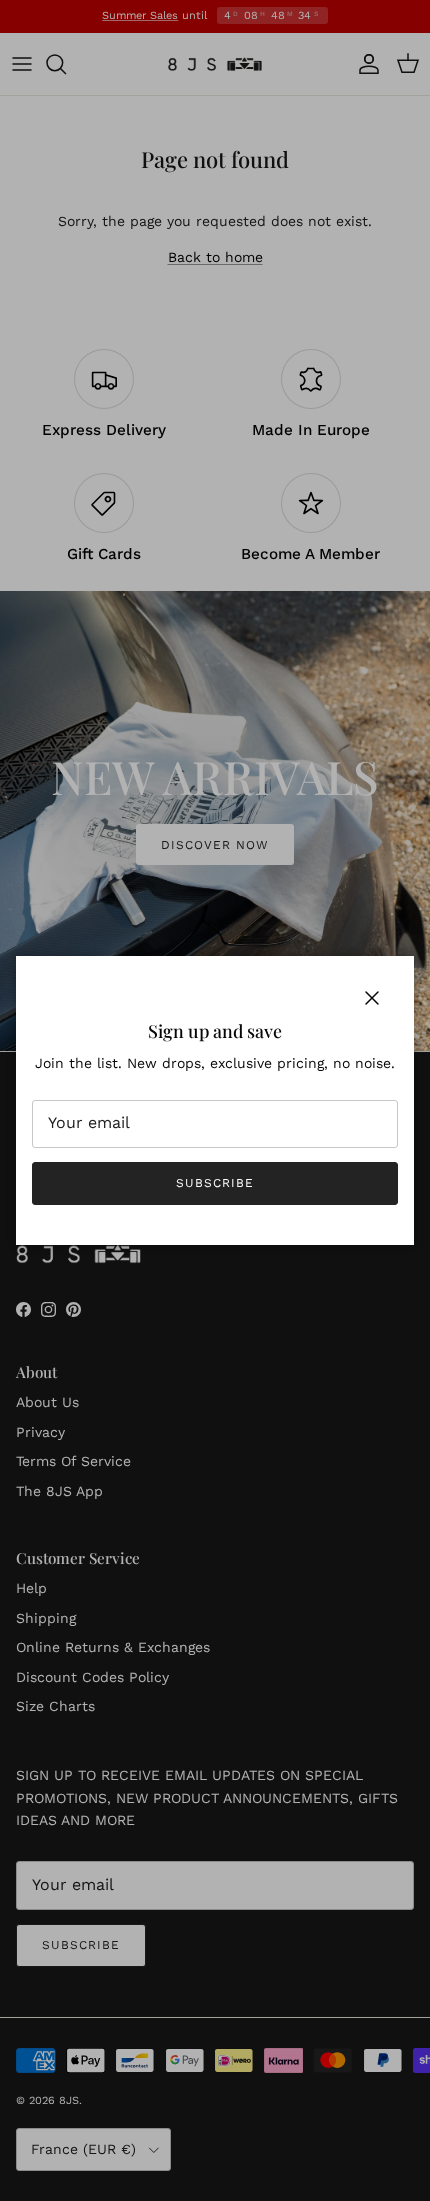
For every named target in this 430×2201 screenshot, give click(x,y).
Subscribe (215, 1183)
